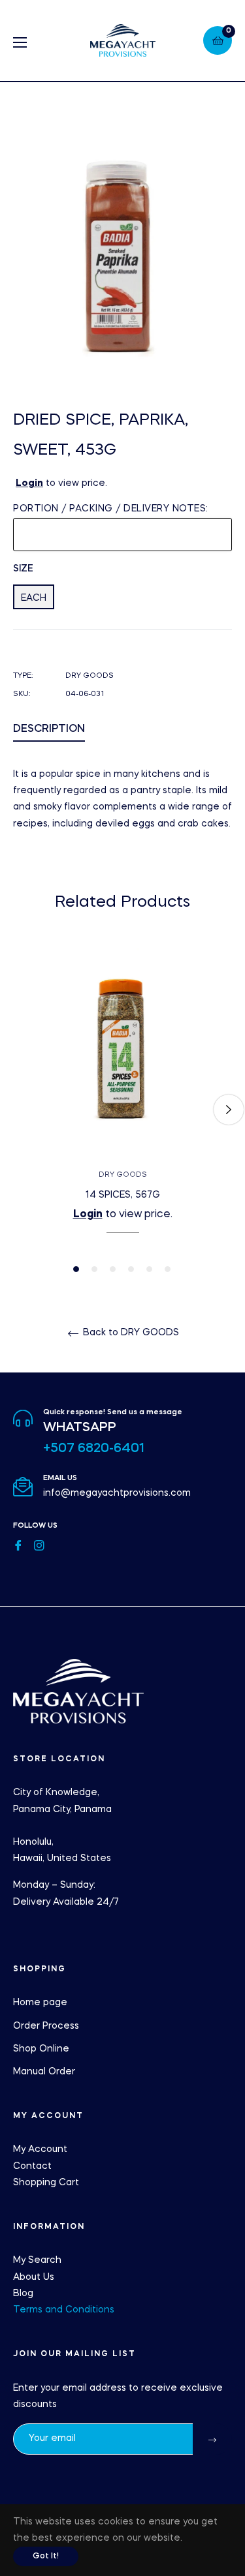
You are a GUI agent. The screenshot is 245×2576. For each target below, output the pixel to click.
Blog (23, 2294)
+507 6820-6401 (94, 1449)
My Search (37, 2260)
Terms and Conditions (64, 2310)
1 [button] (76, 1269)
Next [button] (229, 1110)
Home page (40, 2003)
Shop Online (41, 2049)
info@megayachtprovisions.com (117, 1493)
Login (29, 483)
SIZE (23, 569)
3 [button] (113, 1269)
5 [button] (149, 1269)
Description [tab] (49, 729)
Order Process (46, 2026)
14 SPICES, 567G (123, 1195)
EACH (34, 598)
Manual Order (44, 2072)
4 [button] (131, 1269)
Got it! (46, 2556)
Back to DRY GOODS (130, 1333)
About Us (34, 2277)
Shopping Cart (46, 2183)
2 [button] (94, 1269)
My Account (40, 2149)
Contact (32, 2166)
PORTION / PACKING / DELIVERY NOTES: (111, 509)
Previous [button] (16, 1110)
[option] (122, 1110)
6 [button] (168, 1269)
